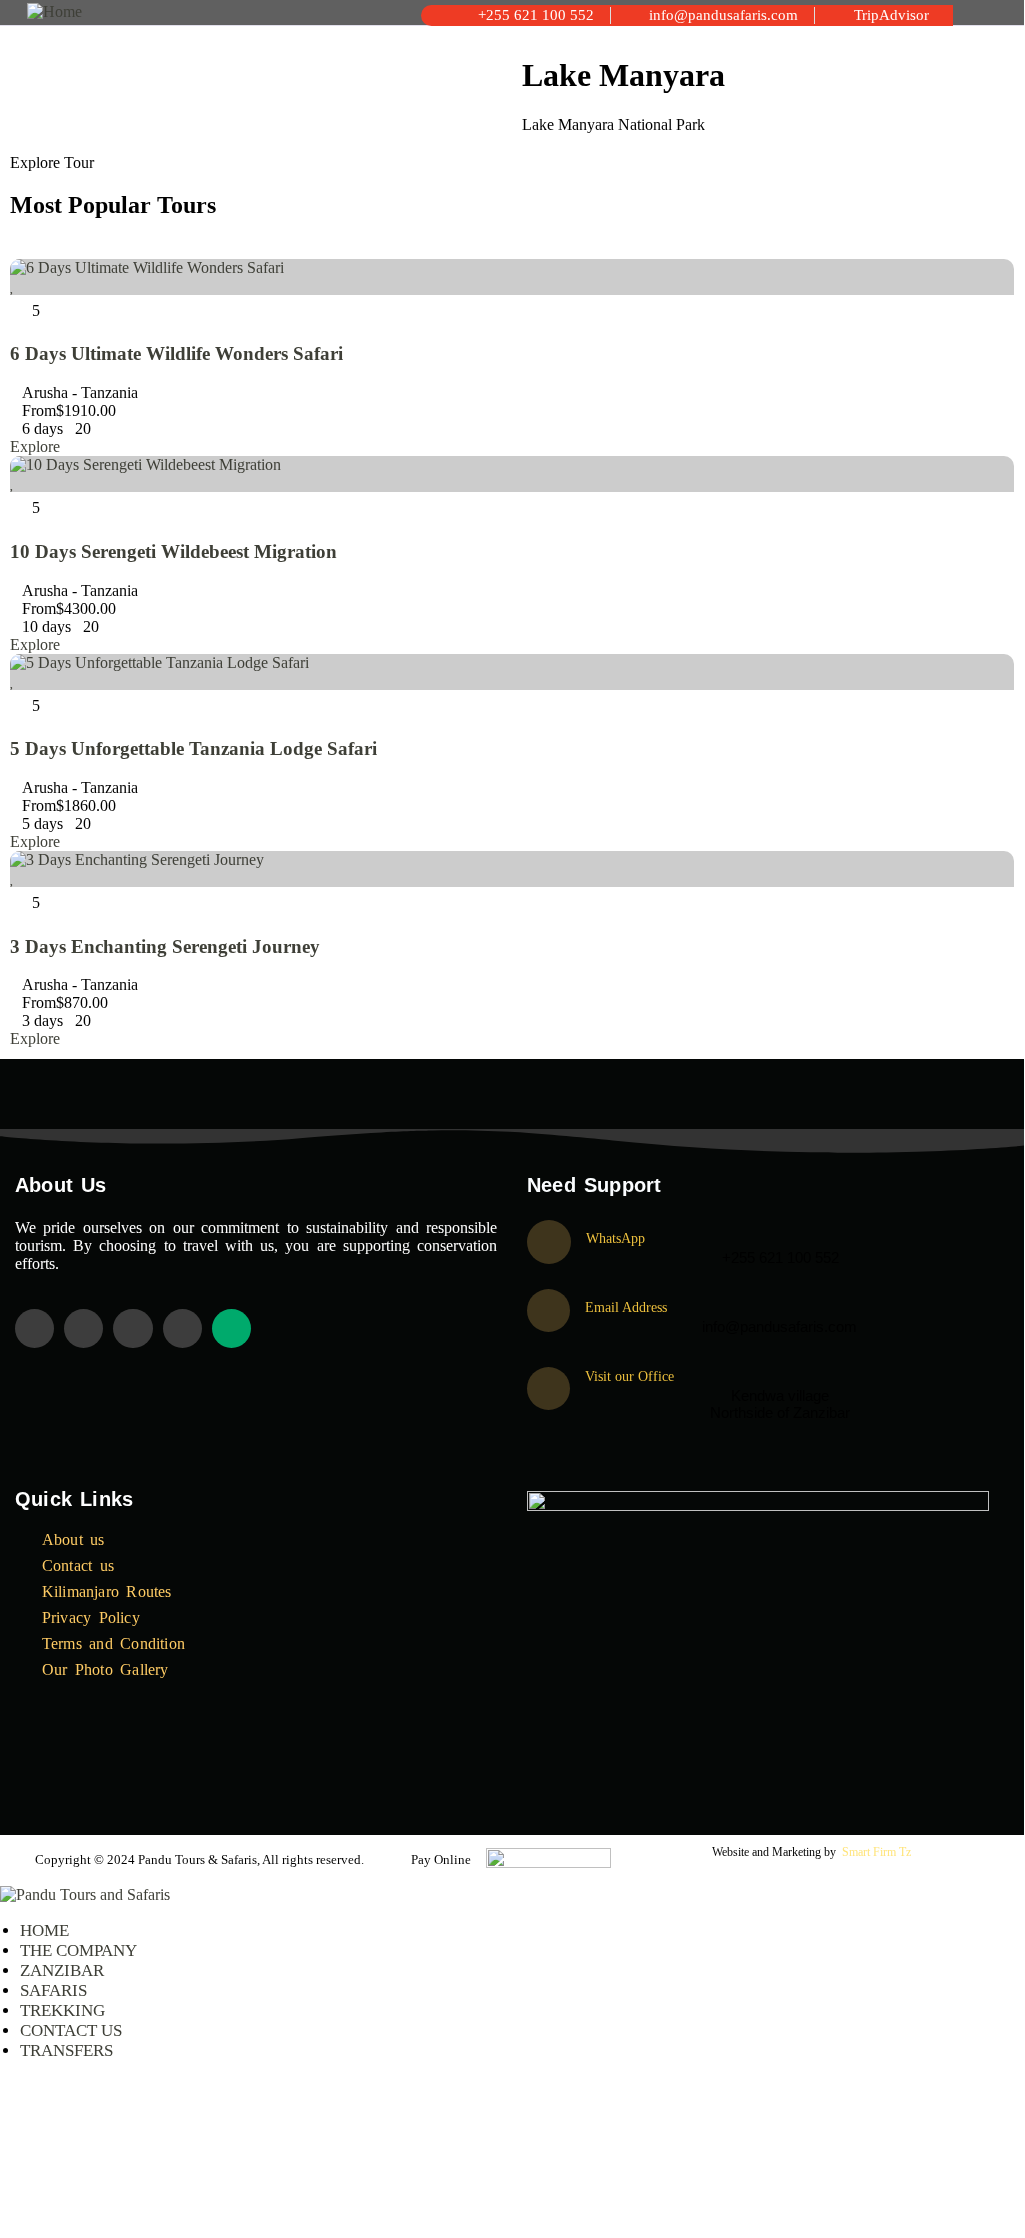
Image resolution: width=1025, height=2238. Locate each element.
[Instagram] (132, 1328)
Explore (35, 446)
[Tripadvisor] (231, 1328)
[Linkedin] (182, 1328)
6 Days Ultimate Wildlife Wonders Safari (176, 353)
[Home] (54, 11)
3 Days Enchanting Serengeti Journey (165, 946)
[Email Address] (548, 1310)
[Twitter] (34, 1328)
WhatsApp (615, 1238)
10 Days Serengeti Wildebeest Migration (173, 551)
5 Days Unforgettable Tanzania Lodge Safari (193, 748)
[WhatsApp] (549, 1242)
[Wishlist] (12, 285)
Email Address (626, 1307)
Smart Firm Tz (876, 1852)
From (39, 410)
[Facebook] (83, 1328)
